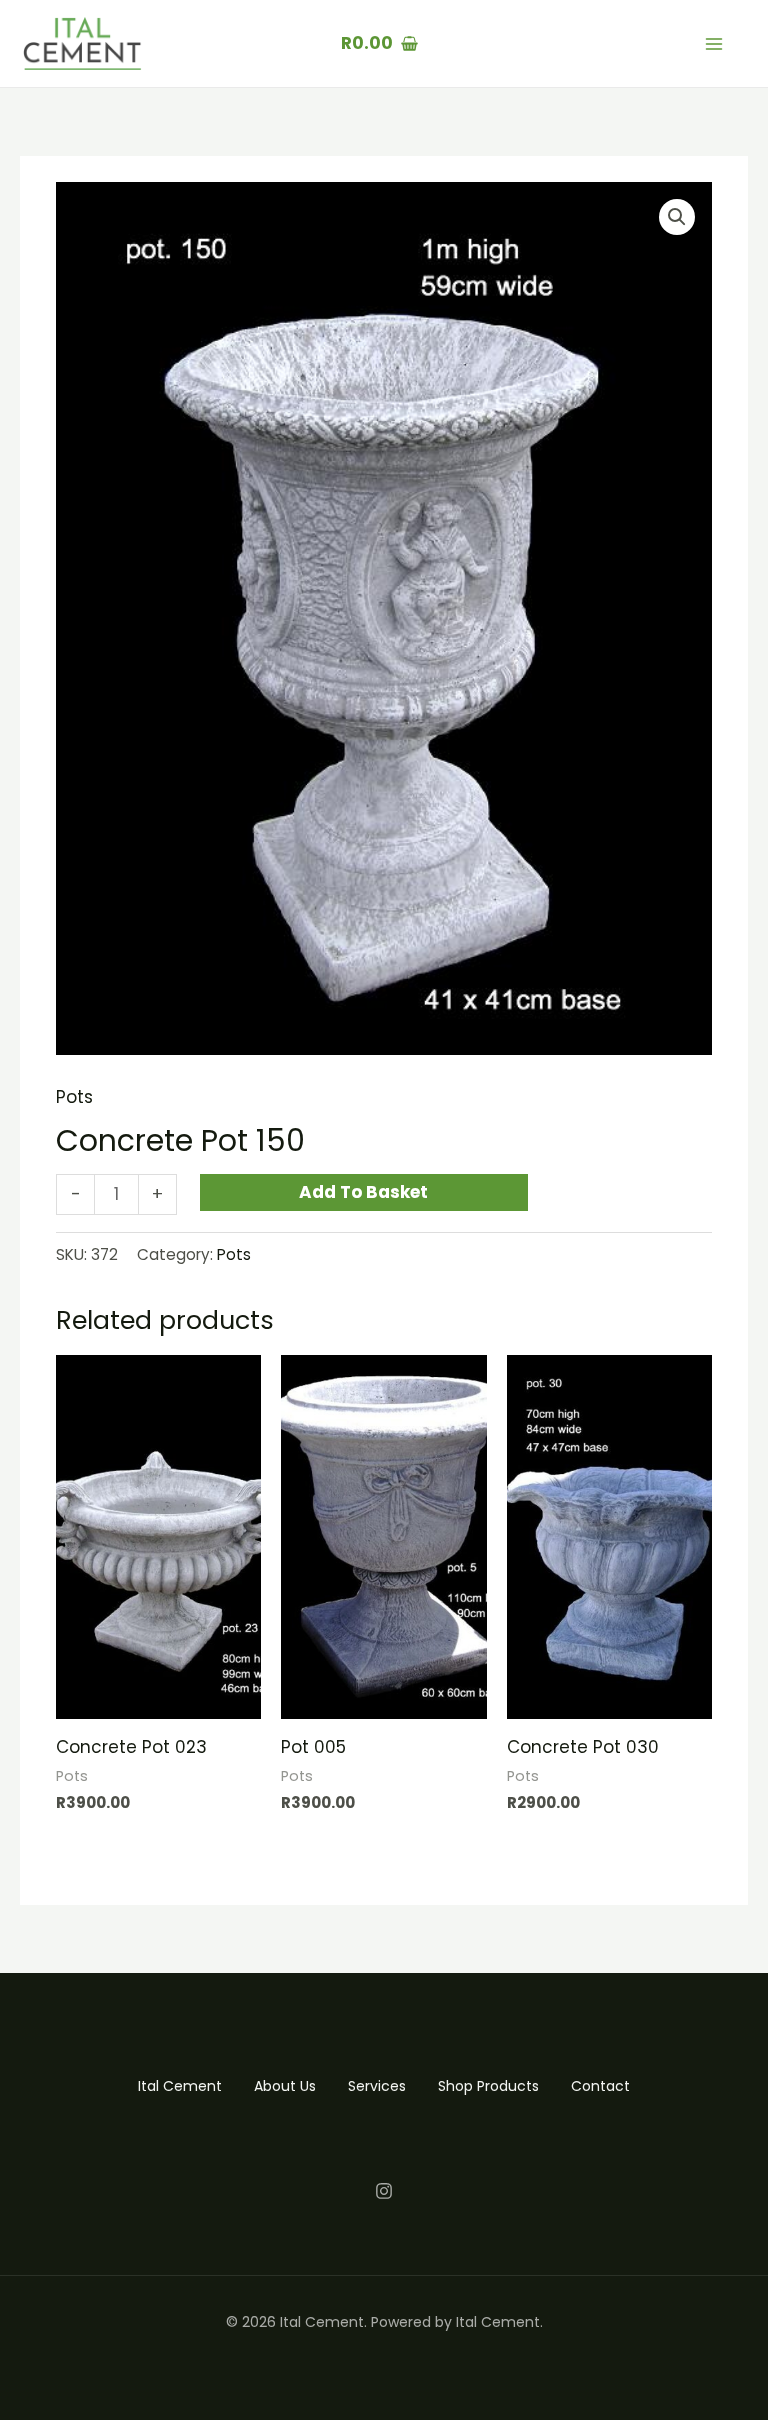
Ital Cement (180, 2086)
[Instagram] (384, 2191)
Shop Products (488, 2086)
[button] (677, 217)
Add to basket (363, 1192)
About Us (285, 2086)
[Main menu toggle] (714, 44)
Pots (74, 1097)
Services (377, 2086)
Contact (600, 2086)
